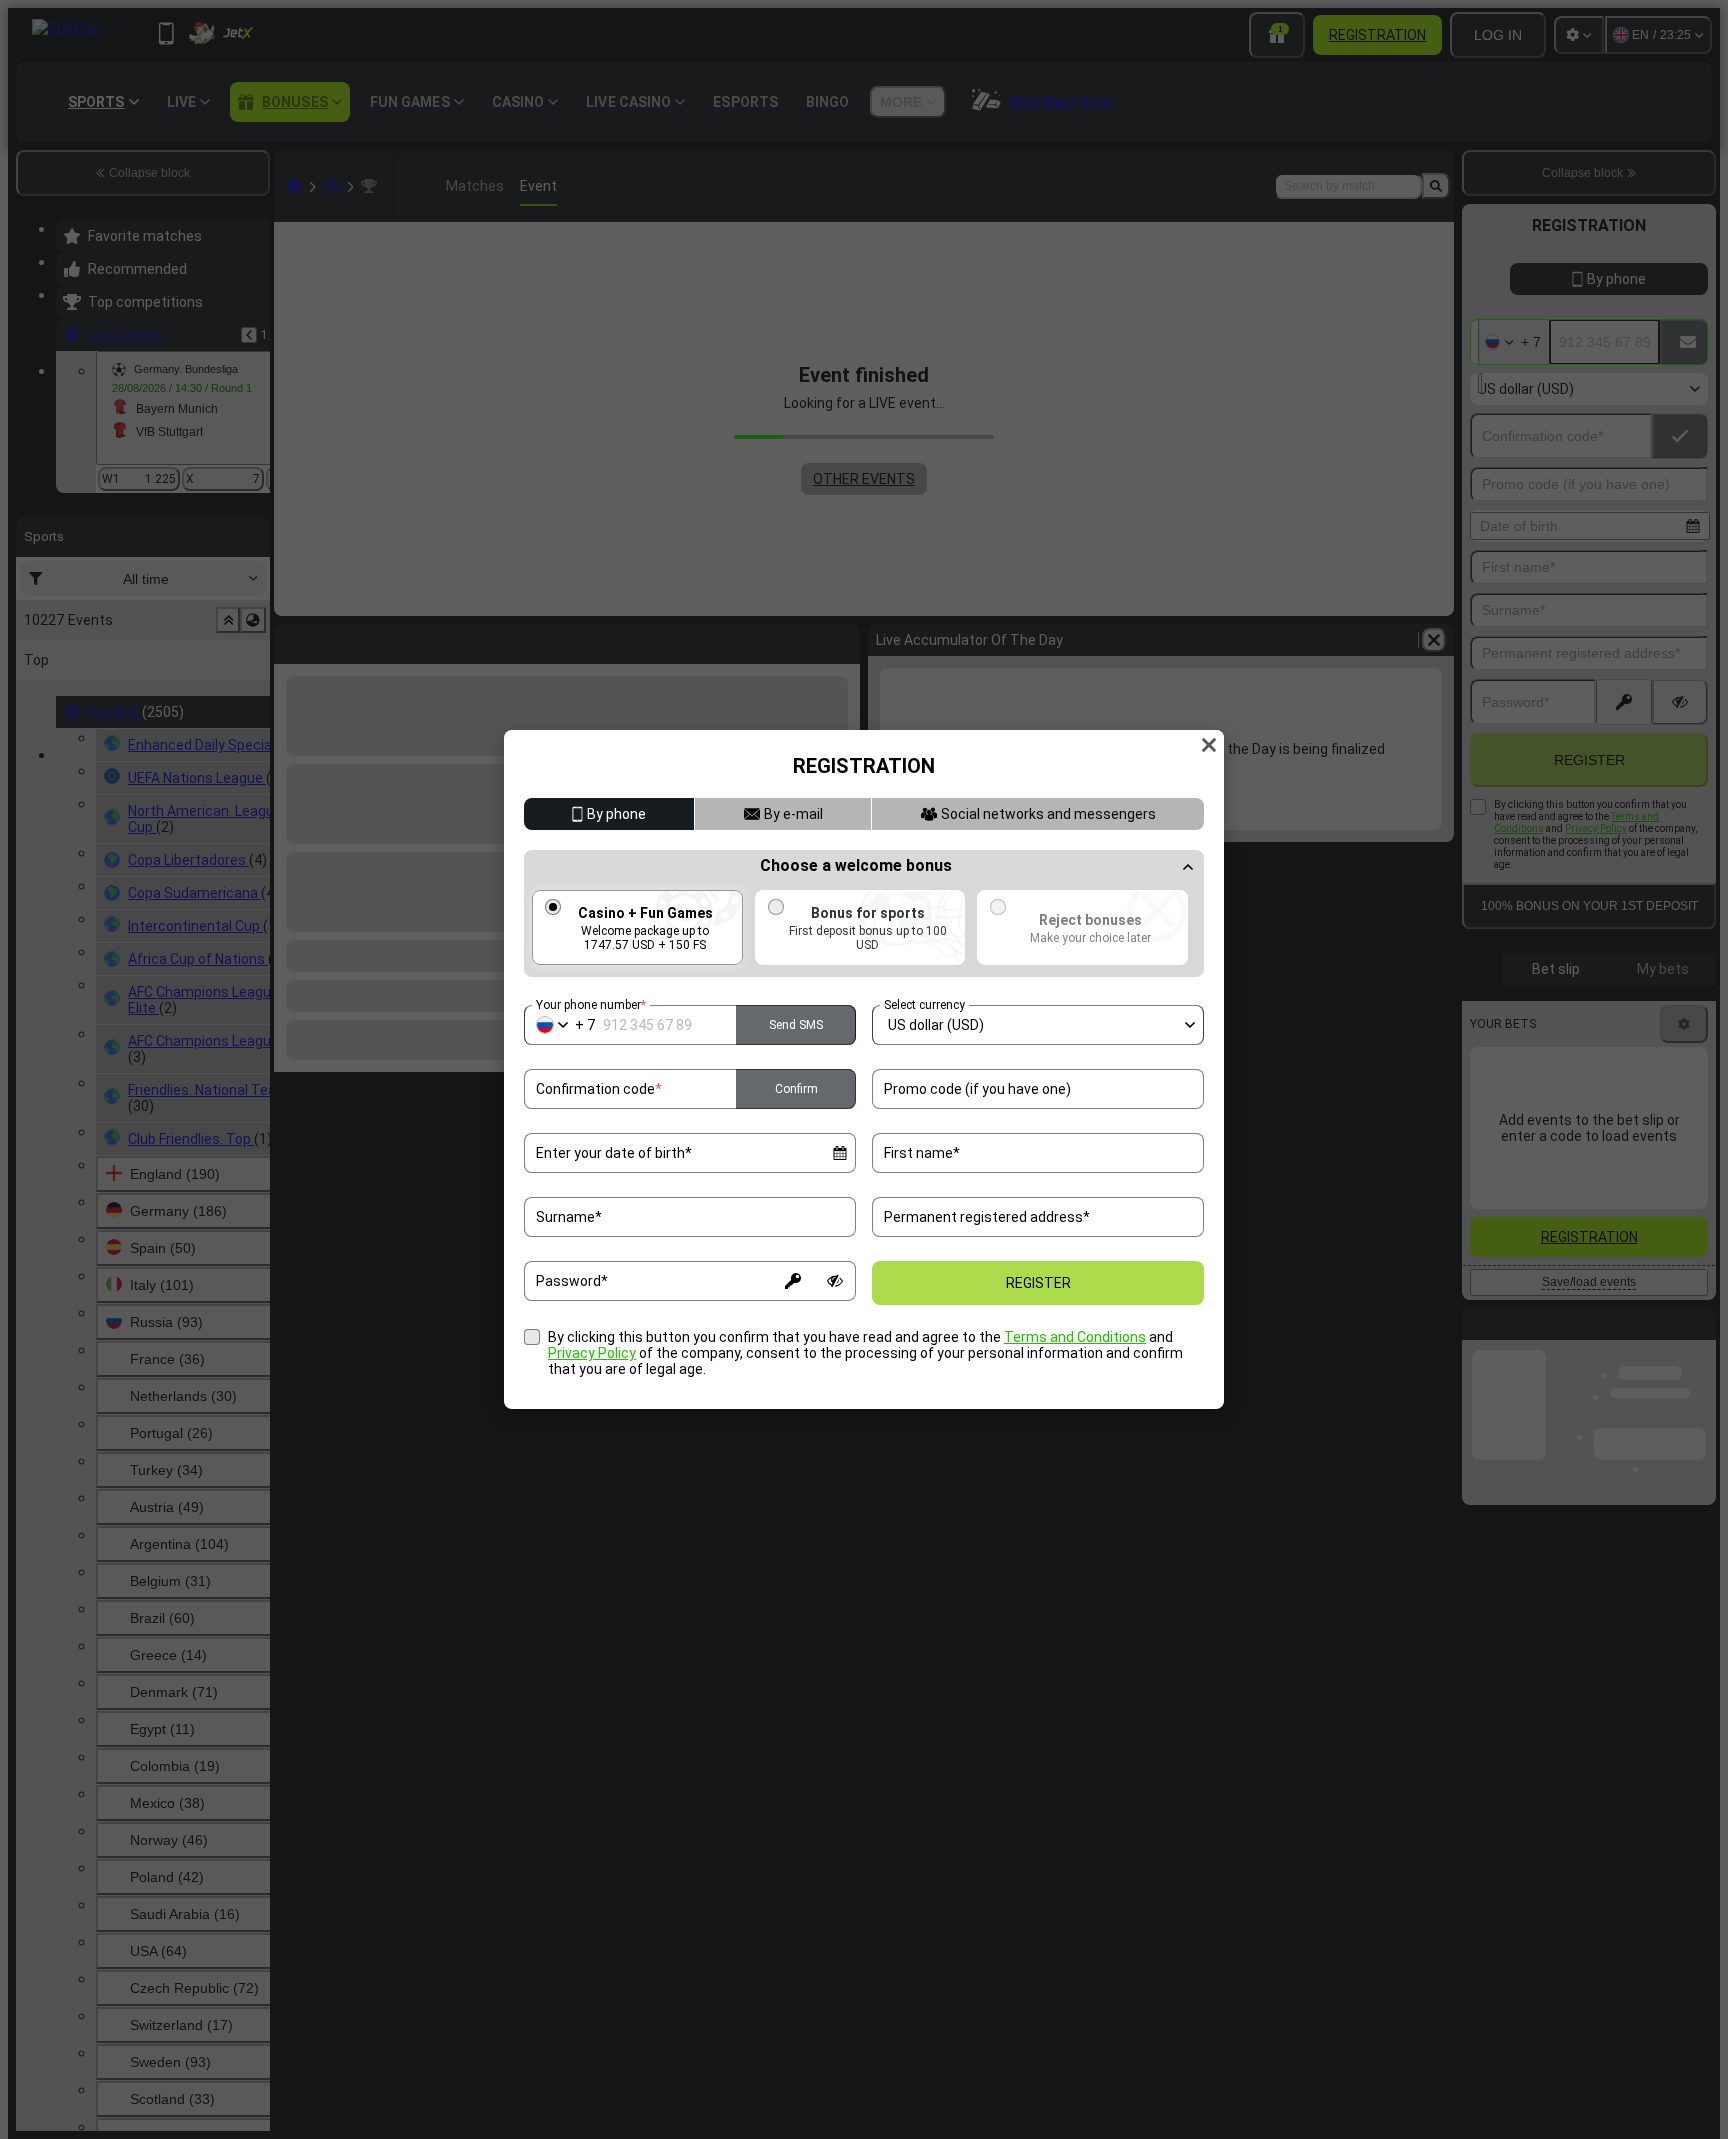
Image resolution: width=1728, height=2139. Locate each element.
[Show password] (835, 1281)
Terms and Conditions (1075, 1337)
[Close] (1209, 745)
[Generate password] (793, 1281)
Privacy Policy (592, 1353)
